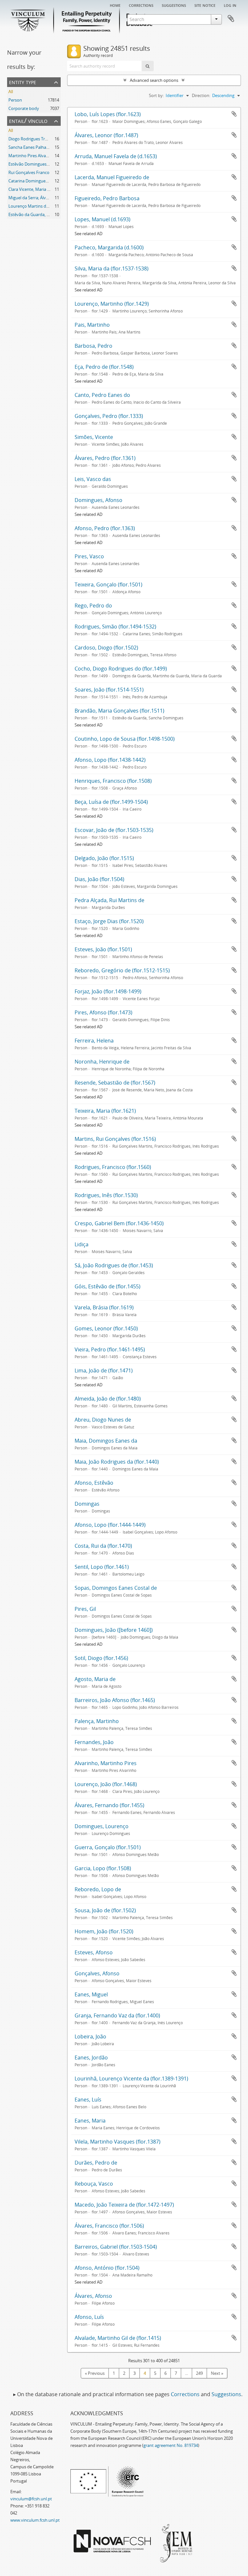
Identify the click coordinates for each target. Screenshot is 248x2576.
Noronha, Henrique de (102, 1062)
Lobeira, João (90, 2036)
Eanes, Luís (88, 2100)
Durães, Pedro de (96, 2163)
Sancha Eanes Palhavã (30, 147)
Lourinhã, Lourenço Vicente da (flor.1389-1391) (131, 2079)
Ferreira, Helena (94, 1041)
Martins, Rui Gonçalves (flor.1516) (115, 1139)
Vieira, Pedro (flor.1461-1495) (110, 1349)
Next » (217, 2373)
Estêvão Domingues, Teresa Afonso (42, 164)
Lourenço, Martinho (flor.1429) (112, 304)
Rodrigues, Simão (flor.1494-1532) (115, 627)
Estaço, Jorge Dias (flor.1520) (109, 921)
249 (199, 2373)
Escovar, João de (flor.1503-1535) (114, 830)
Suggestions (174, 5)
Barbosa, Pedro (93, 346)
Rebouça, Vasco (94, 2184)
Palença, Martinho (97, 1721)
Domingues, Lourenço (102, 1826)
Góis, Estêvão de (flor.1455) (108, 1286)
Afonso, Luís (89, 2317)
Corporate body (24, 108)
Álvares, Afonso (93, 2296)
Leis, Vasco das (93, 479)
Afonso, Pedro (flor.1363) (105, 528)
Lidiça (82, 1244)
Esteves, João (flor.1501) (103, 949)
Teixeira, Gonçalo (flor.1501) (108, 584)
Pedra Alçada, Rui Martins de (109, 900)
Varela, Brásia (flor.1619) (104, 1307)
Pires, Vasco (89, 556)
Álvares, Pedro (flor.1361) (105, 458)
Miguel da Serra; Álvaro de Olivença (42, 198)
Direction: (201, 95)
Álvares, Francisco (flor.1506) (109, 2226)
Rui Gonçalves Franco (29, 172)
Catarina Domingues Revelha (36, 181)
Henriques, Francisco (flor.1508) (113, 781)
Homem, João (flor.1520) (104, 1931)
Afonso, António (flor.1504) (107, 2268)
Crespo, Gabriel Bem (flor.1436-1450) (119, 1223)
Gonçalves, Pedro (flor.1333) (109, 416)
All (11, 92)
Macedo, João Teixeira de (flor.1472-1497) (124, 2205)
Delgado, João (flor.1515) (104, 858)
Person (15, 100)
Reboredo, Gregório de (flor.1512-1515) (122, 970)
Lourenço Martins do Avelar (35, 206)
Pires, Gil (85, 1609)
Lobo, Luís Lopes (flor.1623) (108, 114)
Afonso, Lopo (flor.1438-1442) (110, 760)
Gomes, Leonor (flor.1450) (106, 1328)
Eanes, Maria (90, 2121)
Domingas (87, 1504)
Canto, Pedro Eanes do (102, 395)
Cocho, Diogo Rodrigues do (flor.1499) (121, 669)
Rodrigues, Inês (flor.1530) (106, 1195)
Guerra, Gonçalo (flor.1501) (108, 1847)
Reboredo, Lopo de (98, 1889)
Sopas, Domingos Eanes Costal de (116, 1588)
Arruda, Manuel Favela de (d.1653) (116, 156)
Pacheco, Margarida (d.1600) (109, 247)
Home (115, 5)
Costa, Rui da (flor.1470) (103, 1546)
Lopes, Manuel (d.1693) (103, 219)
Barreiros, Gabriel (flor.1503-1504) (116, 2247)
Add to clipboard (234, 114)
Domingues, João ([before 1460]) (114, 1630)
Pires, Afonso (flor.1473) (103, 1012)
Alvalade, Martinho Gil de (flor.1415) (118, 2338)
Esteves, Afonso (94, 1952)
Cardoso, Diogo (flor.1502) (106, 648)
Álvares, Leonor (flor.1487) (106, 135)
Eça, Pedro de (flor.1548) (104, 367)
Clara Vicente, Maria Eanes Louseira (42, 189)
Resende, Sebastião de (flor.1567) (115, 1083)
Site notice (205, 5)
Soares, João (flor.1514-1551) (109, 690)
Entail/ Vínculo (28, 120)
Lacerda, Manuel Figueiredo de (112, 177)
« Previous (95, 2373)
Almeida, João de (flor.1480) (108, 1399)
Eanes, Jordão (91, 2058)
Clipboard (231, 19)
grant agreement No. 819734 (171, 2445)
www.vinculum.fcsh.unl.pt (35, 2520)
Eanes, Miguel (91, 1994)
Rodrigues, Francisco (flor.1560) (113, 1167)
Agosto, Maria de (95, 1679)
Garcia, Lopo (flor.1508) (103, 1868)
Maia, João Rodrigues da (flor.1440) (117, 1462)
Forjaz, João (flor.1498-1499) (108, 991)
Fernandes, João (94, 1742)
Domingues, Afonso (98, 500)
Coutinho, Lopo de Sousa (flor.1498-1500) (125, 739)
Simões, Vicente (94, 437)
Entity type (23, 82)
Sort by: (156, 95)
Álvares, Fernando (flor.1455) (109, 1805)
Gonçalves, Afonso (97, 1973)
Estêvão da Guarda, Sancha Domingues (46, 214)
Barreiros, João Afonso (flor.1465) (115, 1700)
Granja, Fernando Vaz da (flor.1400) (117, 2015)
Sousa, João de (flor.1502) (105, 1910)
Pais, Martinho (92, 325)
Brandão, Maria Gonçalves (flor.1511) (119, 711)
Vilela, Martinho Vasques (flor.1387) (118, 2142)
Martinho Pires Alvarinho (32, 156)
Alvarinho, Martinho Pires (106, 1763)
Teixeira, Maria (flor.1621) (105, 1111)
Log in (230, 5)
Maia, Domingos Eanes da (106, 1441)
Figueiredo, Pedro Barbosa (107, 198)
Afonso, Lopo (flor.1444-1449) (110, 1525)
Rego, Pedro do (93, 606)
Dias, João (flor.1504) (99, 879)
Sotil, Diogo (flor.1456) (101, 1658)
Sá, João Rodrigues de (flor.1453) (114, 1265)
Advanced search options (154, 80)
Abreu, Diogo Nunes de (103, 1420)
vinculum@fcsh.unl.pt (31, 2499)
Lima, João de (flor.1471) (104, 1370)
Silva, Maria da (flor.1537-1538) (112, 268)
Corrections (141, 5)
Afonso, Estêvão (94, 1483)
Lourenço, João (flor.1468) (106, 1784)
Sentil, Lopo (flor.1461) (102, 1567)
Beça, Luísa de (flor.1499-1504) (111, 802)
